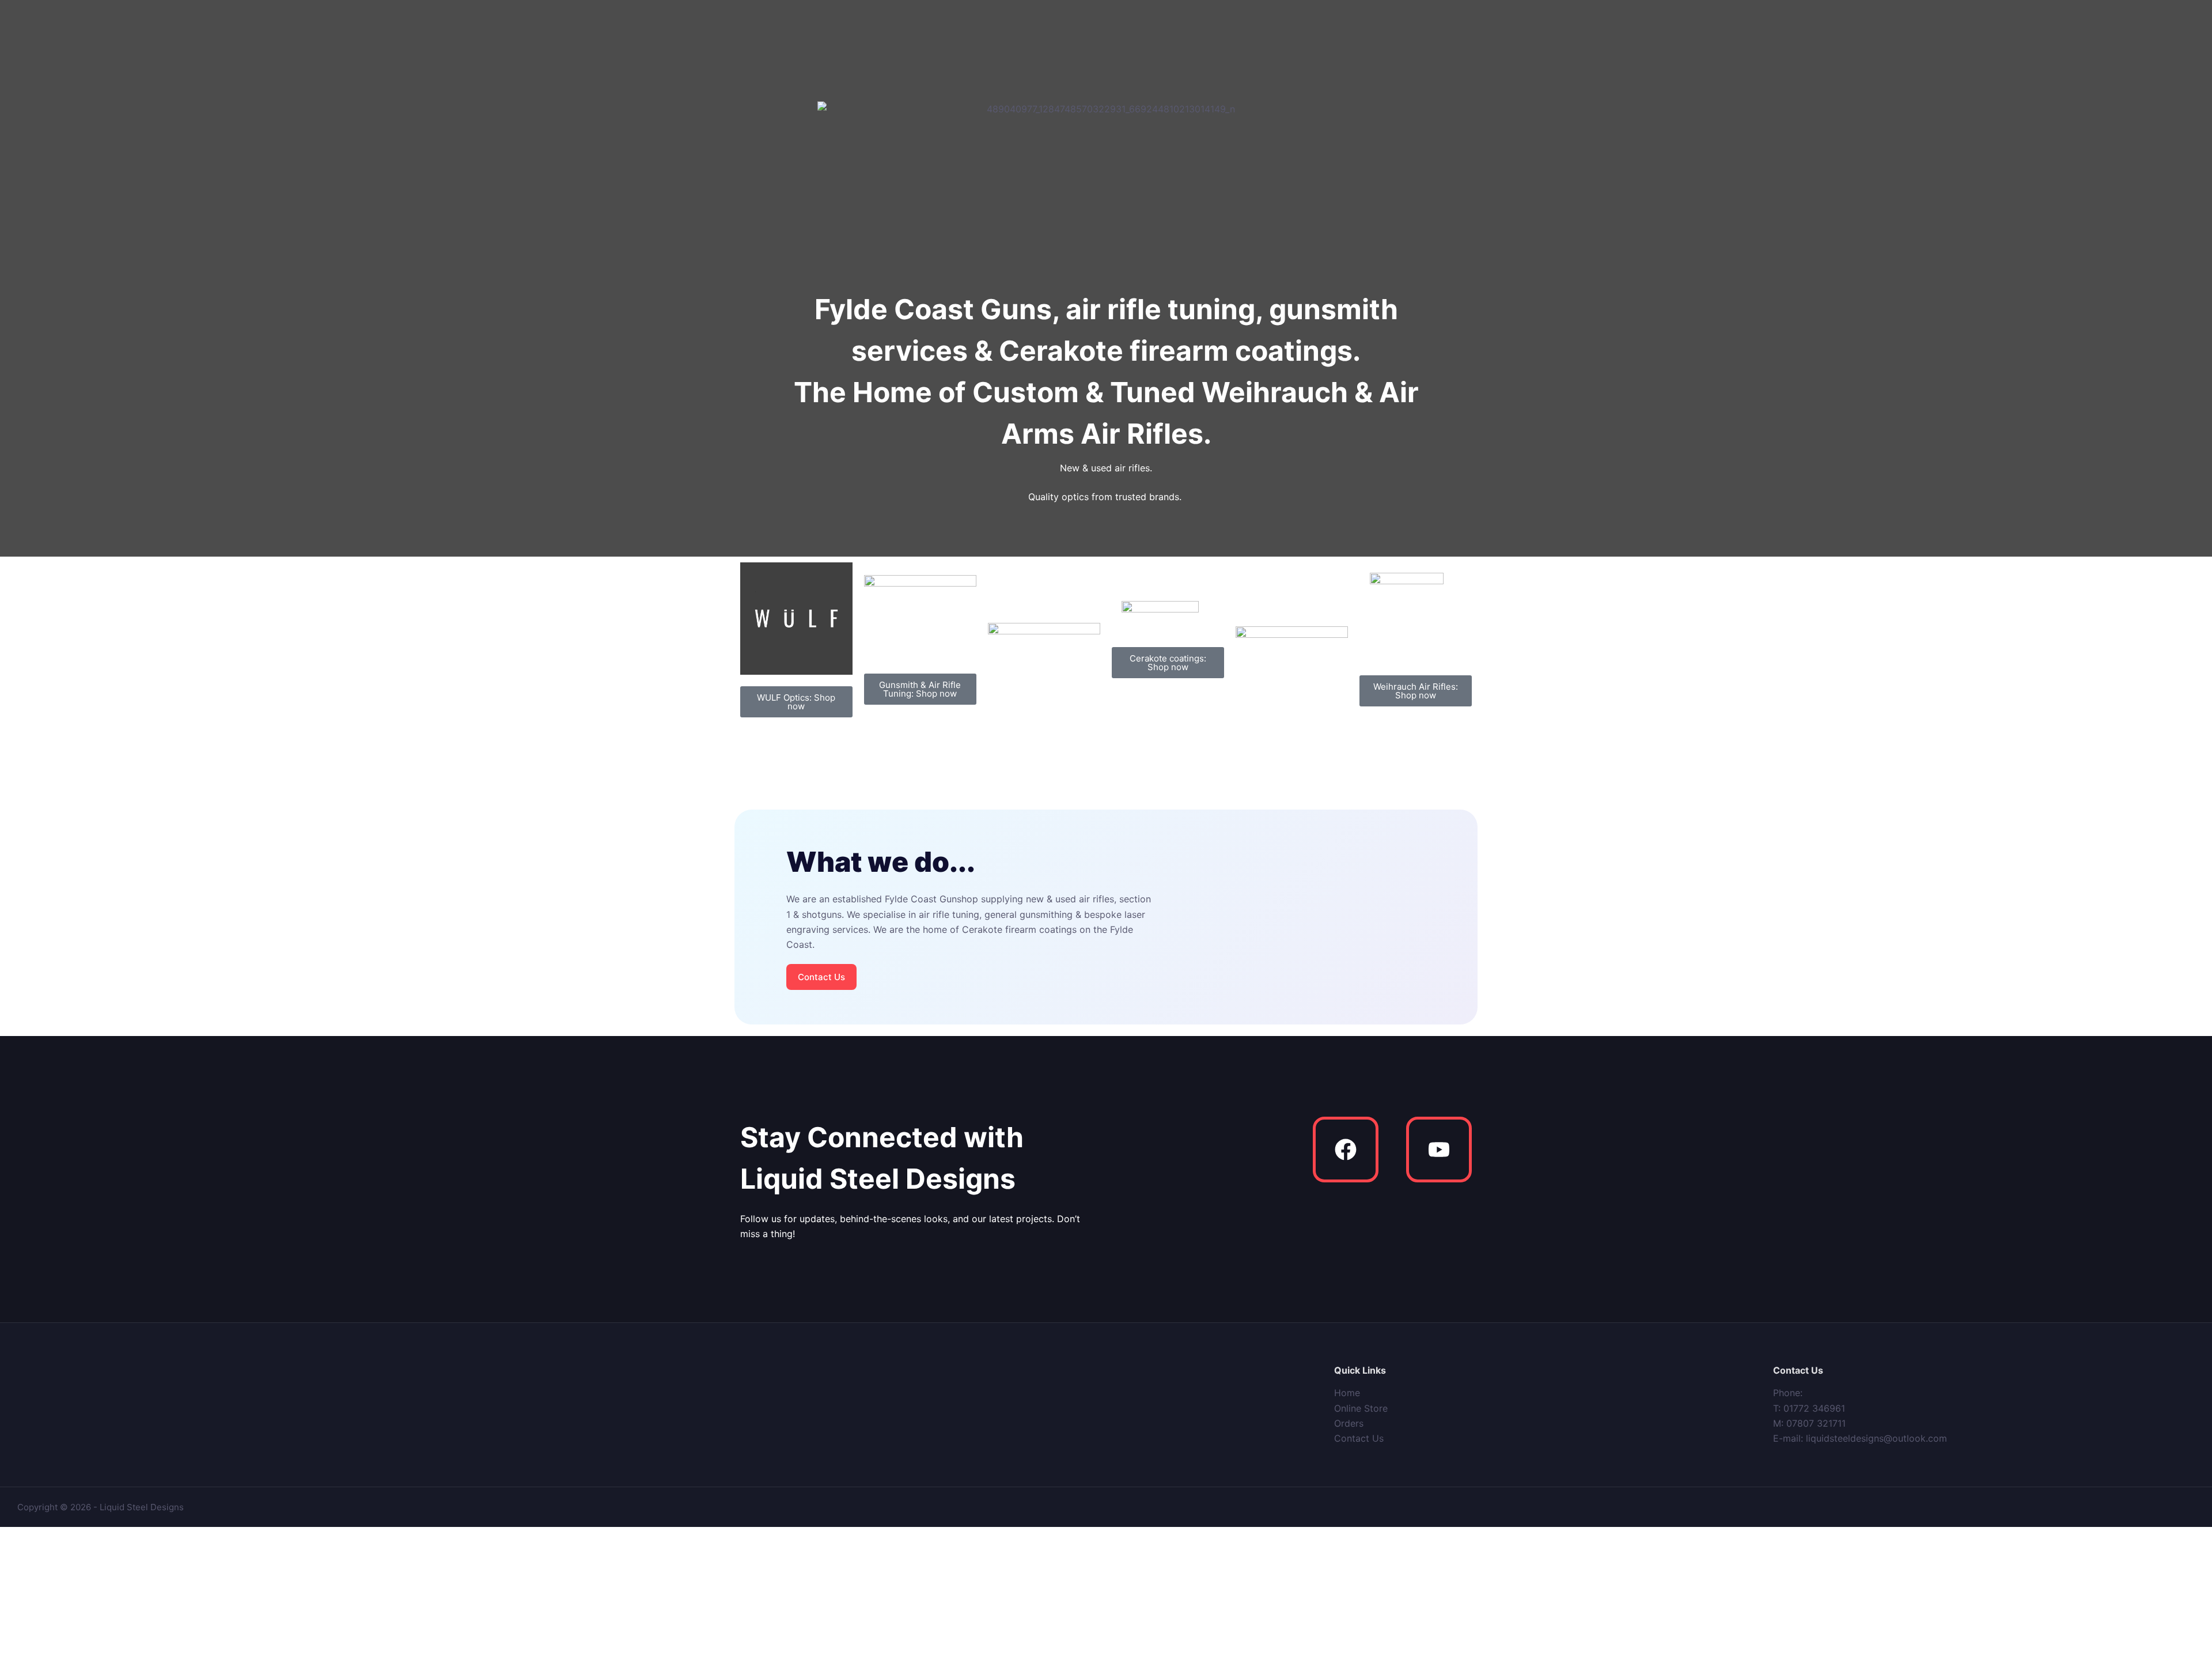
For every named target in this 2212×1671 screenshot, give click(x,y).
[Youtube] (1439, 1150)
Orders (1349, 1423)
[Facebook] (1346, 1150)
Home (1347, 1393)
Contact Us (1359, 1438)
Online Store (1361, 1408)
